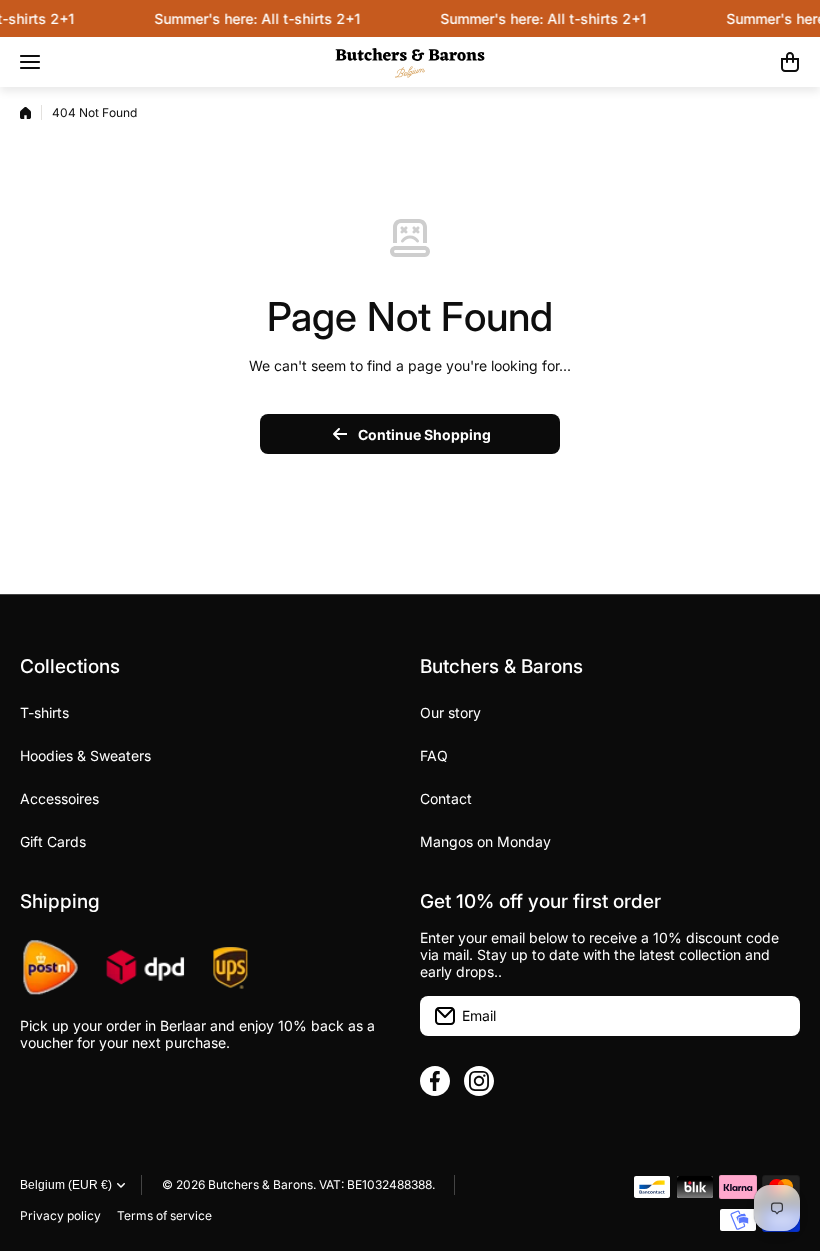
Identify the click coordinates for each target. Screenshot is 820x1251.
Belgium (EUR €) (66, 1185)
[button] (790, 62)
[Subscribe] (775, 1016)
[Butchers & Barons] (410, 62)
